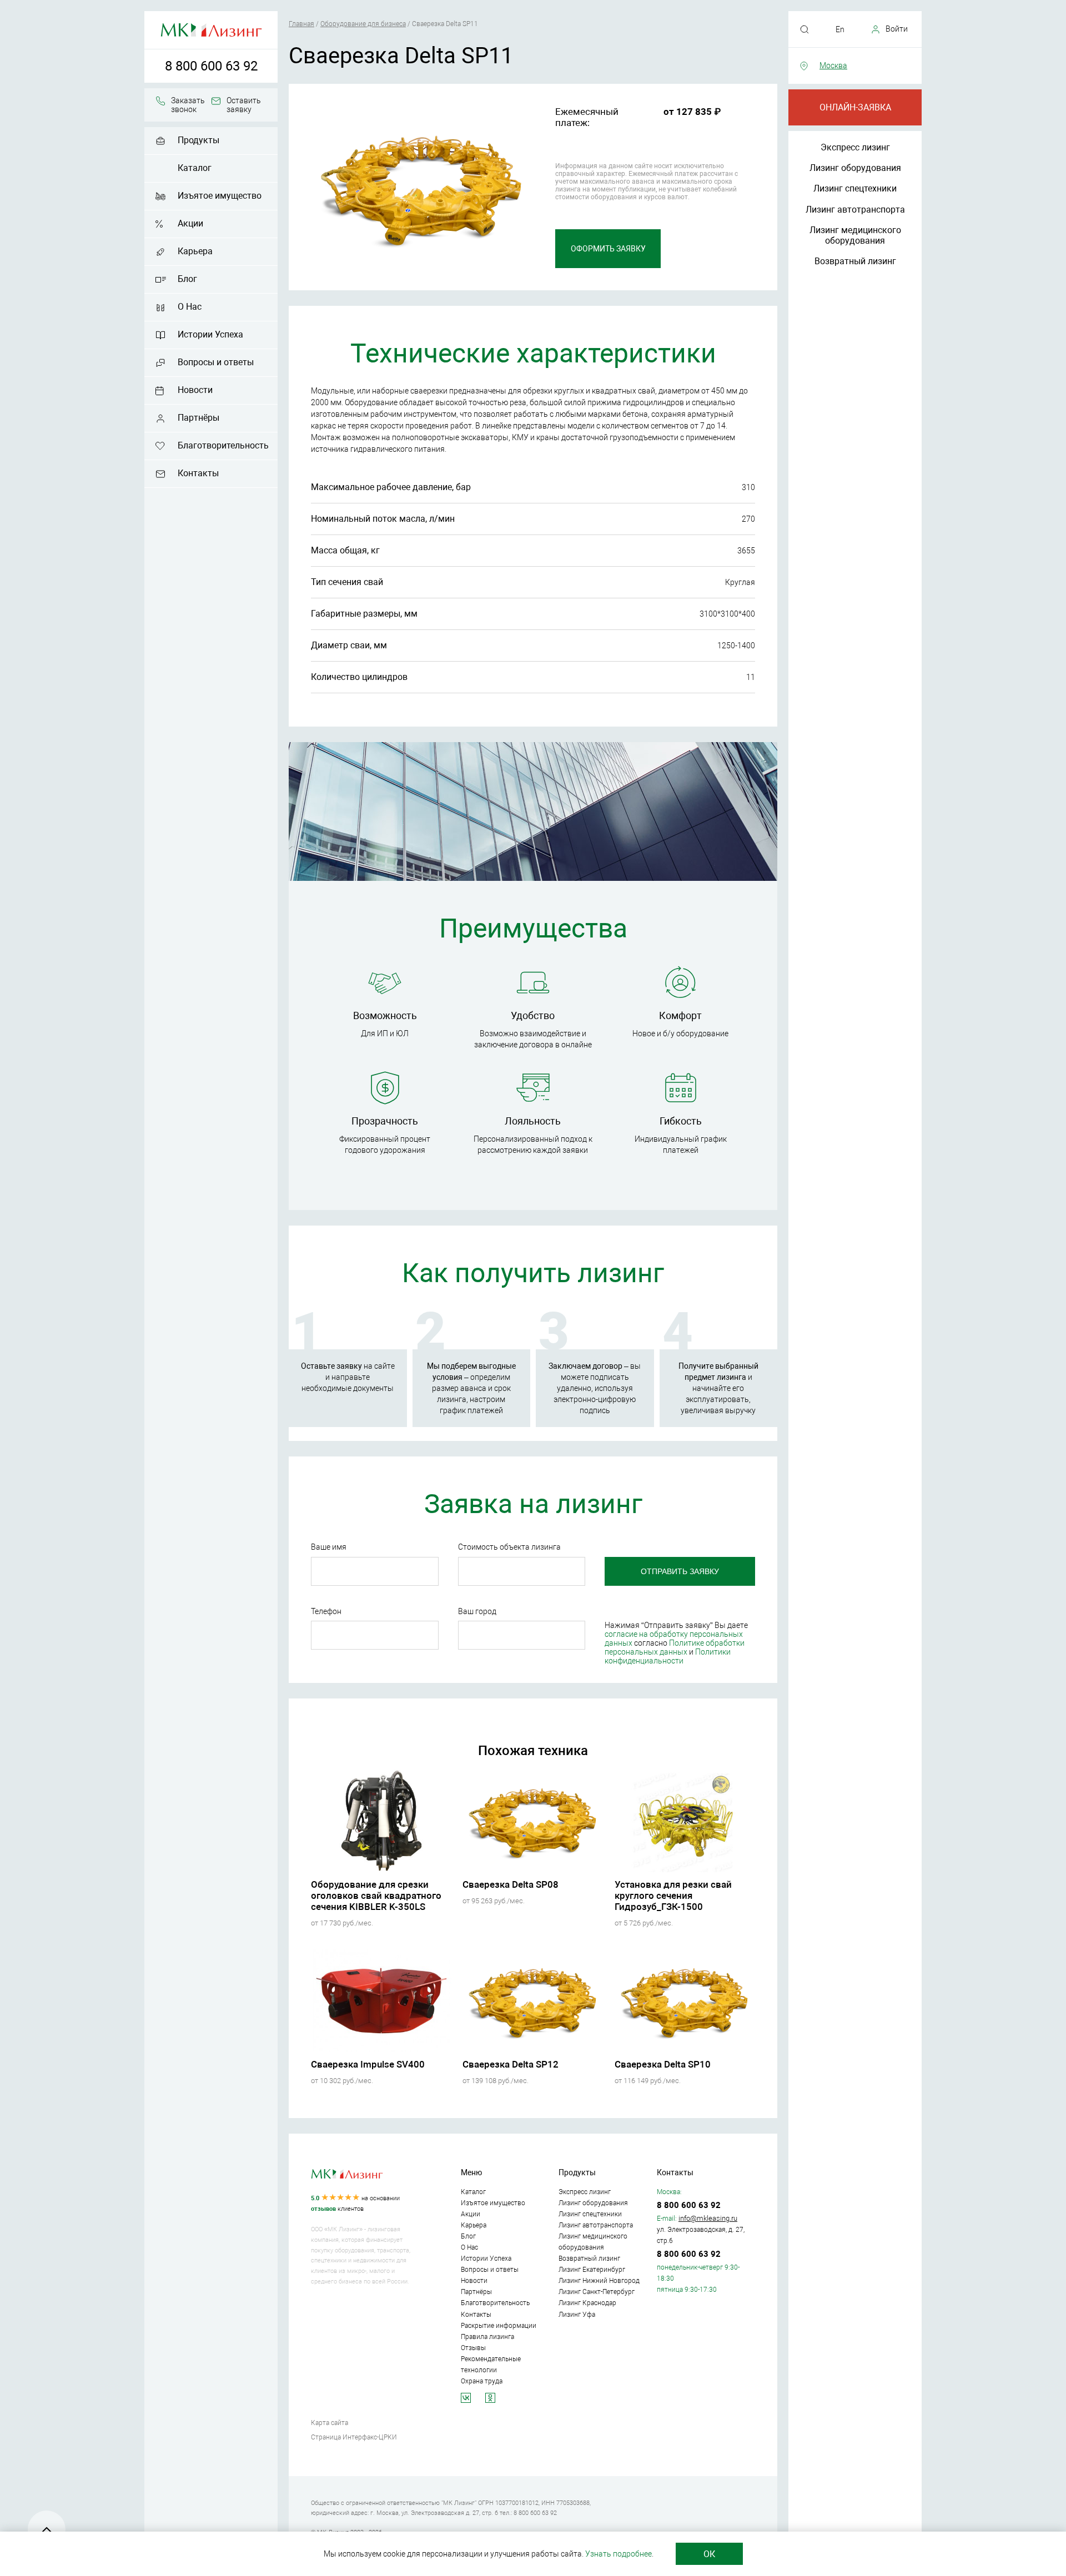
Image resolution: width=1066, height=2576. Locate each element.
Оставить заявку (244, 105)
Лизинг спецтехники (855, 188)
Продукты (198, 140)
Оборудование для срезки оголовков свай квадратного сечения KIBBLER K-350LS (376, 1896)
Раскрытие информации (499, 2326)
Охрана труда (482, 2381)
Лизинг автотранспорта (855, 210)
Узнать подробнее (619, 2554)
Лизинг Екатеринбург (592, 2270)
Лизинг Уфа (577, 2315)
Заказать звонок (188, 105)
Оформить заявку (608, 249)
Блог (187, 279)
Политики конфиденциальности (668, 1656)
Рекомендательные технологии (491, 2365)
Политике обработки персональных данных (675, 1647)
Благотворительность (223, 445)
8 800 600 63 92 (211, 66)
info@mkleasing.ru (708, 2218)
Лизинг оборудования (855, 168)
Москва (833, 65)
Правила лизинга (487, 2337)
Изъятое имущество (220, 196)
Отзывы (473, 2348)
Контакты (198, 473)
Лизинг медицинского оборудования (855, 235)
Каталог (195, 168)
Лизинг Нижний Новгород (599, 2281)
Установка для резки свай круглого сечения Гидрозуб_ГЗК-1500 (673, 1896)
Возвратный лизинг (855, 261)
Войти (897, 29)
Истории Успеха (210, 334)
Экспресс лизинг (855, 147)
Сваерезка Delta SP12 (511, 2064)
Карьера (195, 251)
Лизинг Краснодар (587, 2303)
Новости (195, 390)
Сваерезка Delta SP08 (511, 1884)
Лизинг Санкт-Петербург (597, 2292)
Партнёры (198, 418)
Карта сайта (330, 2423)
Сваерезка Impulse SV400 (368, 2064)
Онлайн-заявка (855, 107)
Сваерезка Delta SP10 (663, 2064)
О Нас (190, 307)
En (840, 29)
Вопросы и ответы (216, 362)
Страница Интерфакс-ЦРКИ (354, 2437)
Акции (190, 223)
